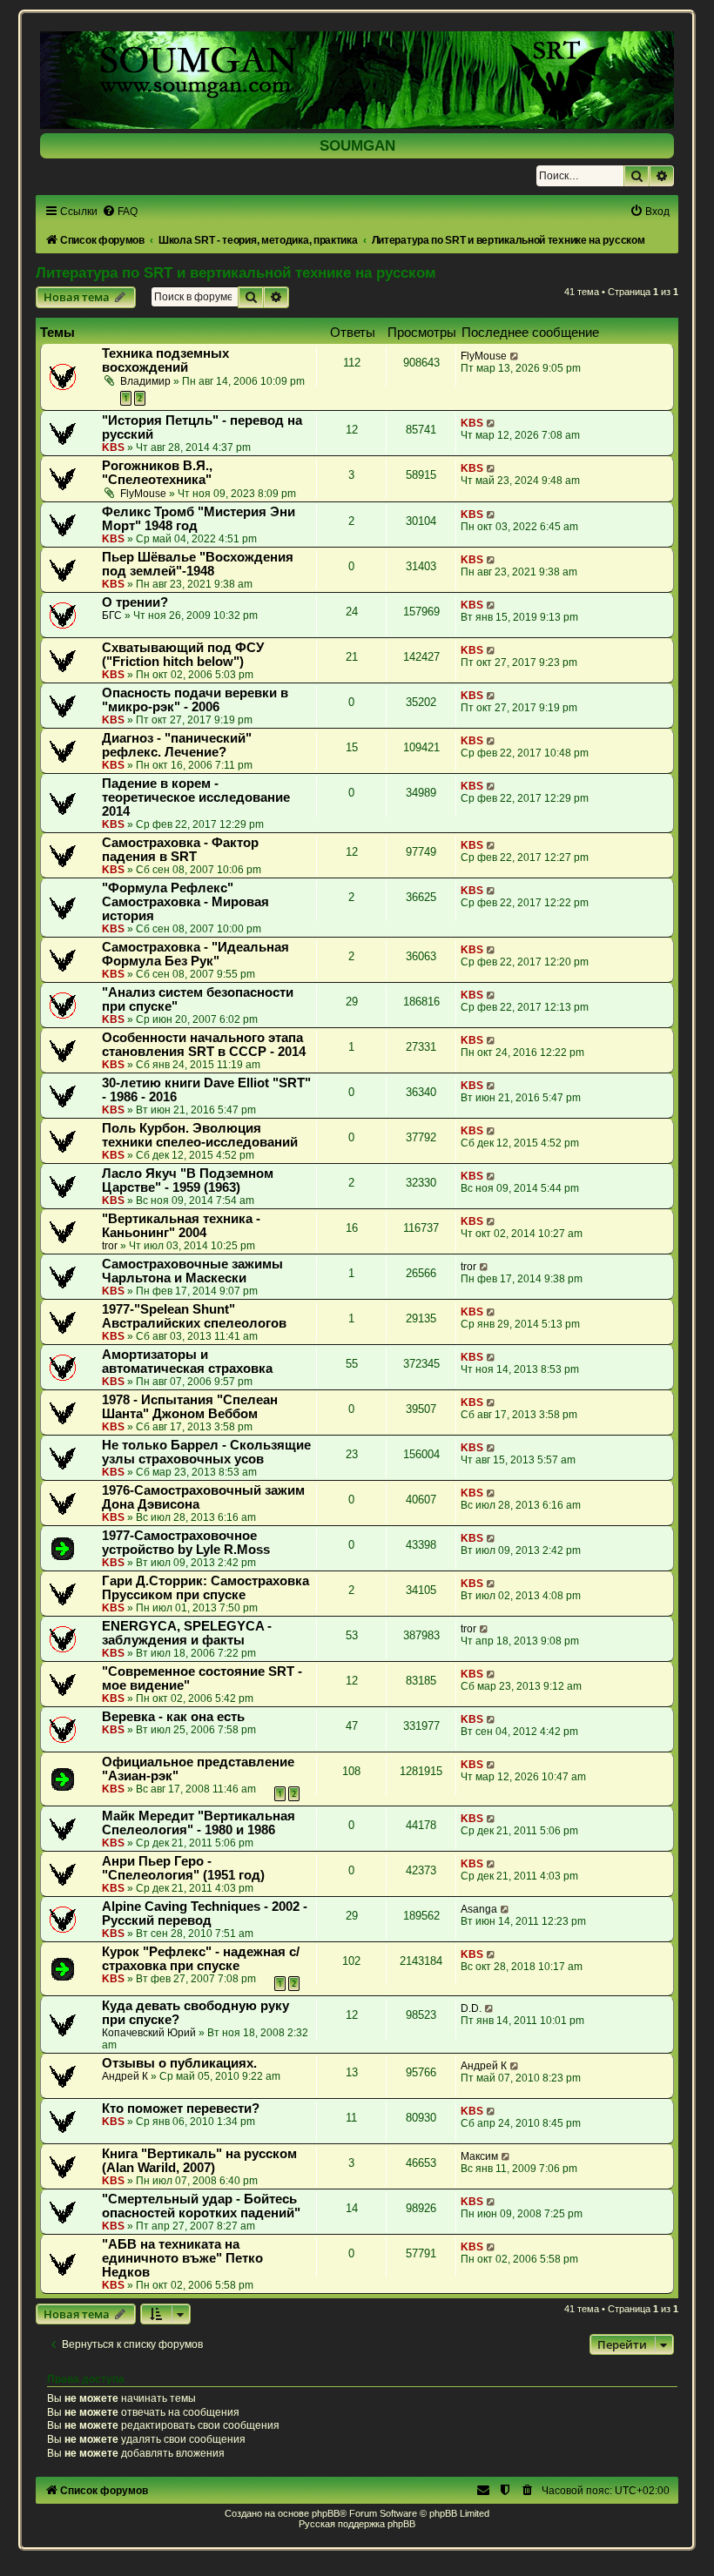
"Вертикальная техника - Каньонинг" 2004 (181, 1226)
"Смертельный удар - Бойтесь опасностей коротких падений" (201, 2206)
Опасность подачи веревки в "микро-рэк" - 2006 (195, 700)
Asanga (479, 1909)
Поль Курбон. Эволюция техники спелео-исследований (200, 1135)
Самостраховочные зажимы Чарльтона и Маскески (192, 1271)
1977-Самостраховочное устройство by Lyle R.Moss (186, 1543)
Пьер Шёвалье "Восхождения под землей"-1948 (198, 564)
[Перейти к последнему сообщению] (515, 356)
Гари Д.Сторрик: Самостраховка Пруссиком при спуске (205, 1588)
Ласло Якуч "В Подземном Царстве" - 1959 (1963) (188, 1180)
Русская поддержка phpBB (357, 2524)
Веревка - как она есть (173, 1717)
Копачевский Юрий (149, 2033)
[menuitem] (120, 212)
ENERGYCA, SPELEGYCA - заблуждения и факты (187, 1633)
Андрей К (125, 2076)
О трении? (135, 602)
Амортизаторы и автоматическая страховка (187, 1362)
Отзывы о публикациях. (179, 2063)
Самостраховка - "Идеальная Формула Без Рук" (195, 954)
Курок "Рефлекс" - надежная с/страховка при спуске (201, 1959)
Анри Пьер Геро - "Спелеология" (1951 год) (183, 1868)
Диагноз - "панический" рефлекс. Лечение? (177, 745)
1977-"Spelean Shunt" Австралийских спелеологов (194, 1316)
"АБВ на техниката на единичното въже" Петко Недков (182, 2258)
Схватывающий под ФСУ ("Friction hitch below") (183, 655)
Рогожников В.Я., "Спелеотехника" (157, 473)
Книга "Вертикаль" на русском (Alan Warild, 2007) (199, 2161)
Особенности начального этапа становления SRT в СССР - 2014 (204, 1045)
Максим (479, 2156)
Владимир (145, 381)
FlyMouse (484, 356)
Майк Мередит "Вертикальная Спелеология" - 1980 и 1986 (199, 1823)
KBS (113, 447)
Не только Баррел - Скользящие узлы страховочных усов (206, 1452)
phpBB (326, 2513)
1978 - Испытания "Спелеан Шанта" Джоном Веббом (190, 1407)
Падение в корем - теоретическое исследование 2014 (196, 797)
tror (110, 1246)
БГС (112, 615)
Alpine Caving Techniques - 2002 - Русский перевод (205, 1914)
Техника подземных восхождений (165, 360)
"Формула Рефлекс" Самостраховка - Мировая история (185, 902)
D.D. (471, 2008)
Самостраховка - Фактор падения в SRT (180, 850)
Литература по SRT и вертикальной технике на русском (236, 272)
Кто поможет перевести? (181, 2109)
